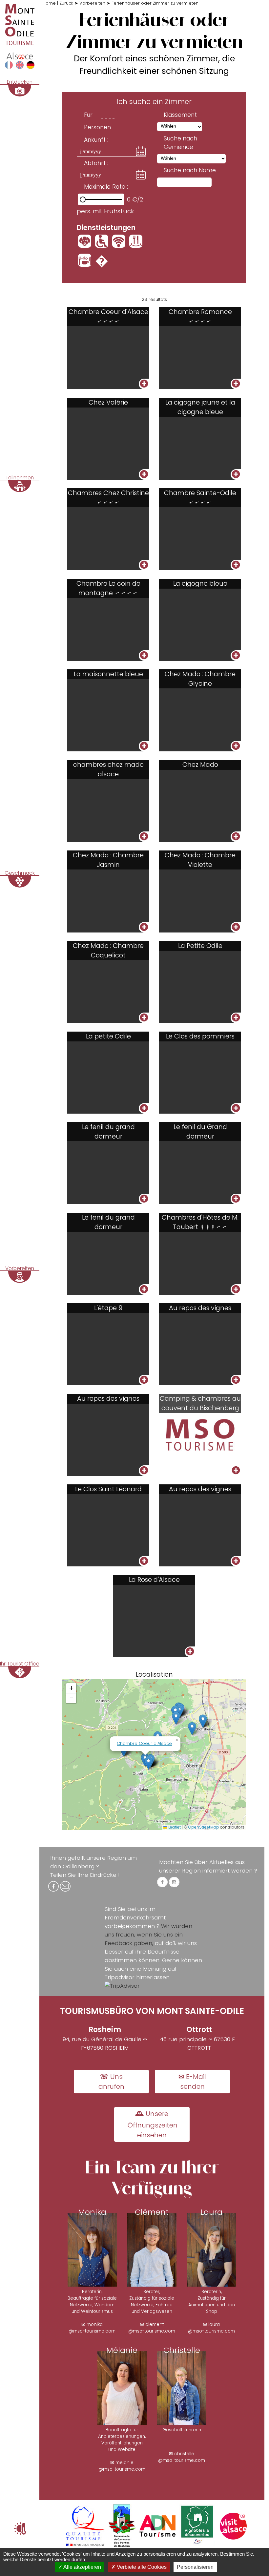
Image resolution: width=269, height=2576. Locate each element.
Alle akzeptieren (82, 2567)
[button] (192, 1729)
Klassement (180, 115)
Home (49, 3)
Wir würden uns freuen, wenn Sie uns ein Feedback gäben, (148, 1935)
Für (88, 115)
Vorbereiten (92, 3)
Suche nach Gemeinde (180, 143)
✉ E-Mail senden (192, 2082)
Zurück (66, 3)
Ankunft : (96, 140)
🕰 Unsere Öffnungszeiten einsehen (153, 2124)
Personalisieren (195, 2567)
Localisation (154, 1675)
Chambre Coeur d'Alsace (144, 1743)
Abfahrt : (96, 163)
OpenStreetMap (204, 1827)
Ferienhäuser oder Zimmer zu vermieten (155, 3)
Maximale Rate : (106, 187)
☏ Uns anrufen (111, 2082)
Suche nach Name (190, 170)
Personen (97, 127)
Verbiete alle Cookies (141, 2567)
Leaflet (174, 1827)
